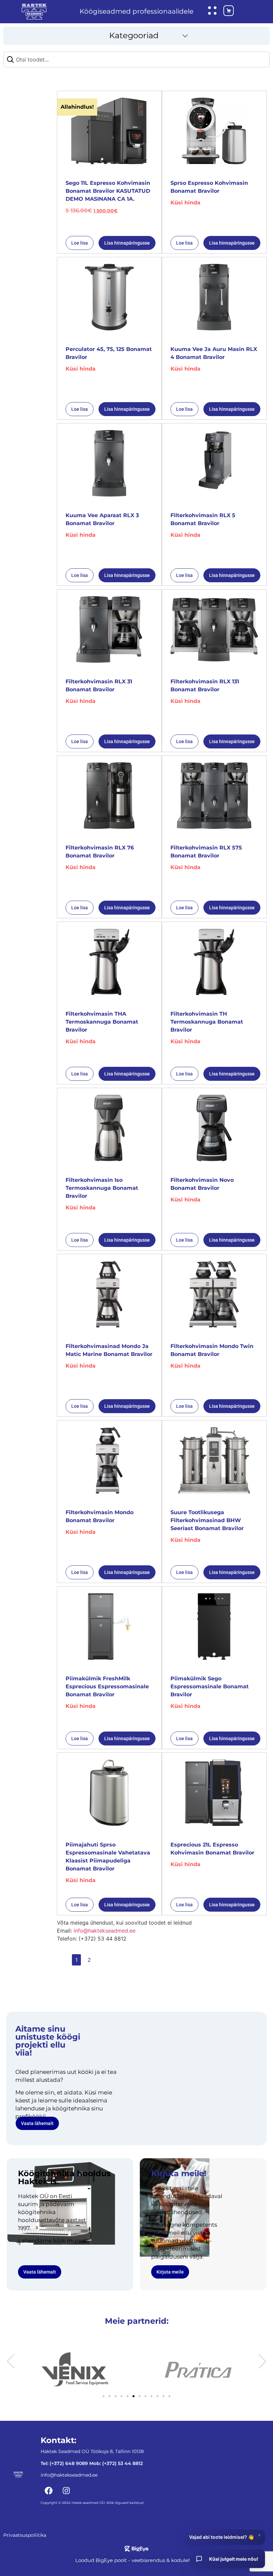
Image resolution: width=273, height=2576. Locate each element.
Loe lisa (80, 243)
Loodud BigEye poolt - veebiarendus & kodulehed (136, 2560)
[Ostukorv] (223, 12)
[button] (136, 36)
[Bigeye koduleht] (136, 2549)
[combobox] (136, 59)
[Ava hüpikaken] (212, 11)
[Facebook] (49, 2491)
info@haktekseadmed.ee (105, 1931)
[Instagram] (66, 2491)
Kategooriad (134, 35)
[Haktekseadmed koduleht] (34, 12)
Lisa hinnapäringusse (127, 243)
